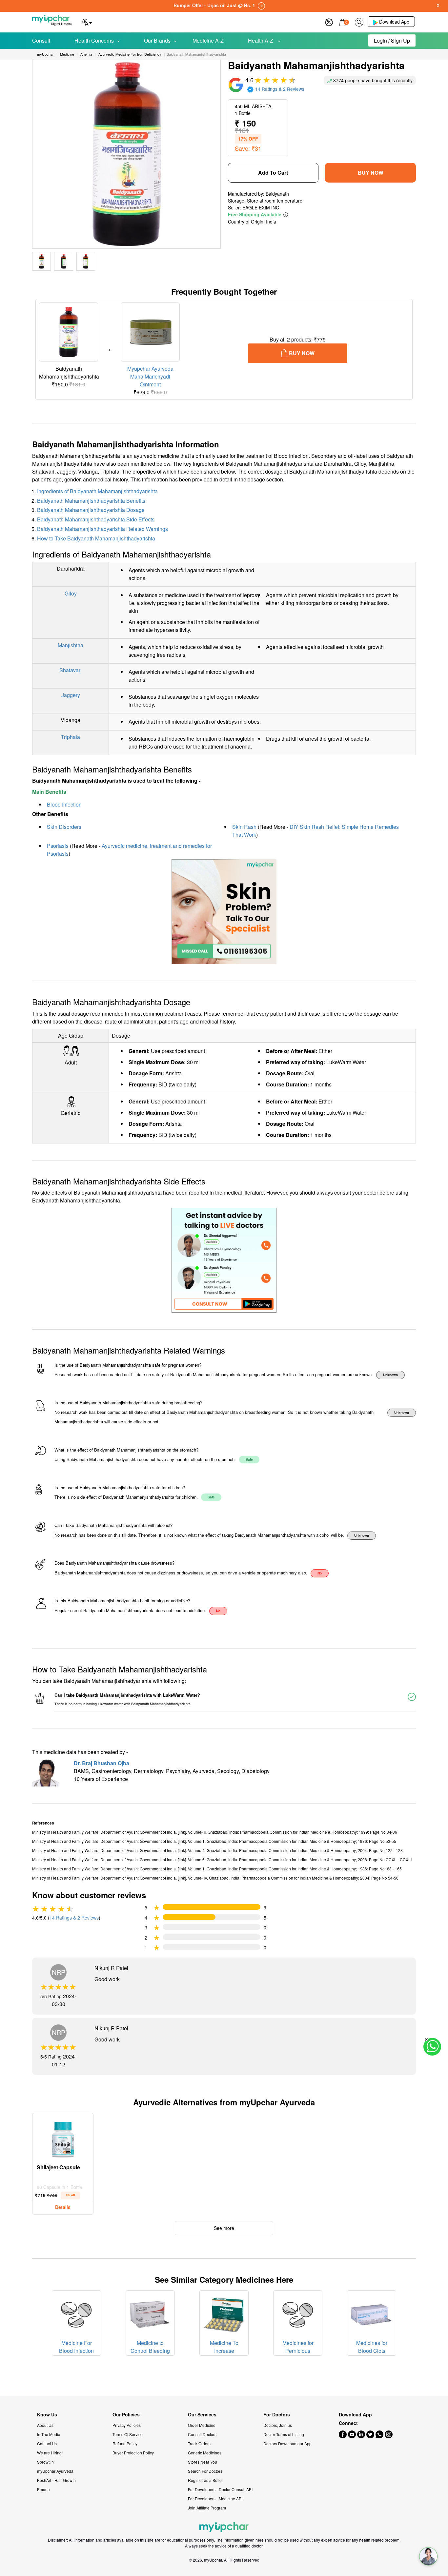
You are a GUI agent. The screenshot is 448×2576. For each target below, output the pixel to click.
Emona (43, 2489)
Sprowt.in (45, 2462)
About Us (45, 2425)
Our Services (202, 2415)
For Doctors (277, 2415)
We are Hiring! (50, 2453)
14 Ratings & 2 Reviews (74, 1918)
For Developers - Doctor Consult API (220, 2489)
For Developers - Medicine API (215, 2498)
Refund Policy (125, 2443)
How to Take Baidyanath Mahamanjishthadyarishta (96, 538)
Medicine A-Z (208, 40)
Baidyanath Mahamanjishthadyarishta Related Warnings (102, 529)
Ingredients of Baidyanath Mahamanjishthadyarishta (97, 491)
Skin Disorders (64, 827)
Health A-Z (261, 40)
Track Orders (199, 2443)
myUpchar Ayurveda (55, 2471)
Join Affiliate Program (207, 2508)
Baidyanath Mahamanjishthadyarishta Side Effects (96, 519)
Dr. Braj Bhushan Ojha (102, 1763)
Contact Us (47, 2443)
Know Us (47, 2415)
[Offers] (329, 21)
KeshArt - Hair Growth (56, 2480)
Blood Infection (64, 804)
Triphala (71, 737)
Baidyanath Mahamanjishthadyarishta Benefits (91, 501)
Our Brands (157, 40)
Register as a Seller (205, 2480)
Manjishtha (71, 645)
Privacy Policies (127, 2425)
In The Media (49, 2434)
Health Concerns (94, 40)
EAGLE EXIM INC (261, 207)
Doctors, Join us (278, 2425)
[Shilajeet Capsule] (63, 2138)
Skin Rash (244, 827)
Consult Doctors (202, 2434)
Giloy (71, 593)
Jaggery (71, 695)
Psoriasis (58, 846)
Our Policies (126, 2415)
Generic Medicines (205, 2453)
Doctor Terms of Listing (284, 2434)
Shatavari (71, 670)
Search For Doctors (205, 2471)
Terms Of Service (128, 2434)
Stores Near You (203, 2462)
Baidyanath (277, 194)
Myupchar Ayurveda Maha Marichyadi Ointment (150, 376)
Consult (41, 40)
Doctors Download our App (287, 2443)
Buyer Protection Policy (133, 2453)
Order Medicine (202, 2425)
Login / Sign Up (392, 40)
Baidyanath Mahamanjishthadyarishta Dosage (91, 510)
